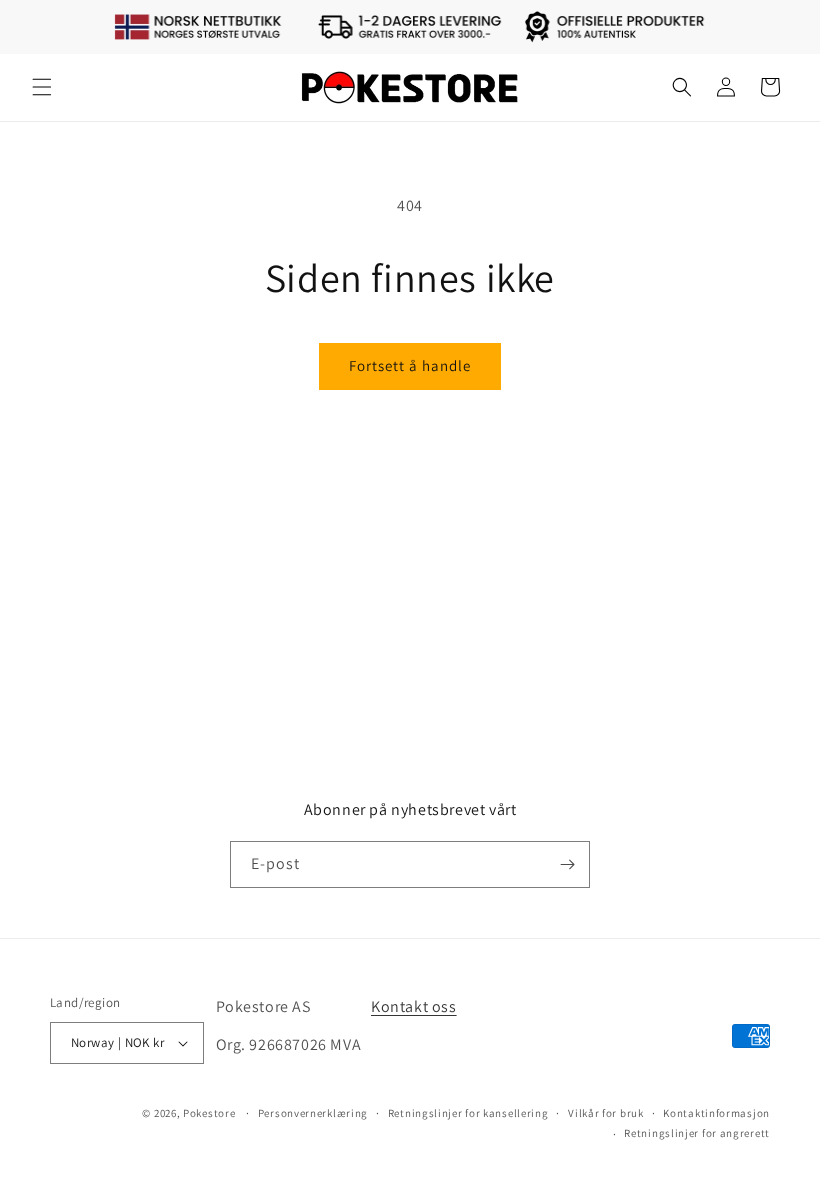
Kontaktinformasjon (716, 1113)
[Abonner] (567, 864)
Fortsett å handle (410, 365)
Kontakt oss (414, 1006)
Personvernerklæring (313, 1113)
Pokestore (209, 1113)
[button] (42, 87)
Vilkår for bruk (606, 1113)
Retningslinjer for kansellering (468, 1113)
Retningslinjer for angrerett (697, 1133)
